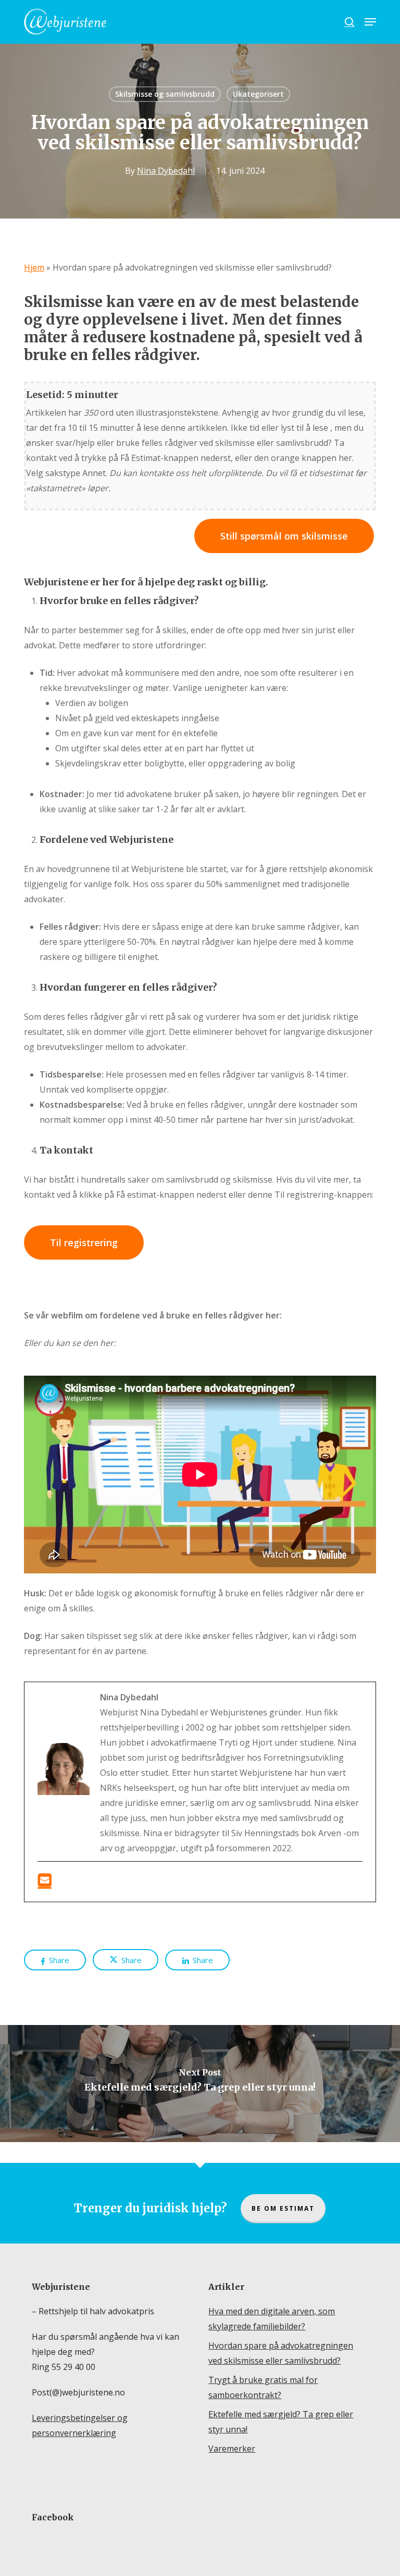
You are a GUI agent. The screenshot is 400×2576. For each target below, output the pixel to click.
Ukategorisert (258, 94)
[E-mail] (45, 1879)
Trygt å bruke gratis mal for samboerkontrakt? (263, 2387)
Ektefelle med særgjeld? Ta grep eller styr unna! (281, 2422)
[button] (370, 22)
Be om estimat (283, 2208)
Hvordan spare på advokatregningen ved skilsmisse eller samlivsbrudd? (281, 2353)
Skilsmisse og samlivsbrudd (165, 94)
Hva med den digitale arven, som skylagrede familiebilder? (272, 2319)
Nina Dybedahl (166, 171)
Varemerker (232, 2449)
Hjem (34, 267)
